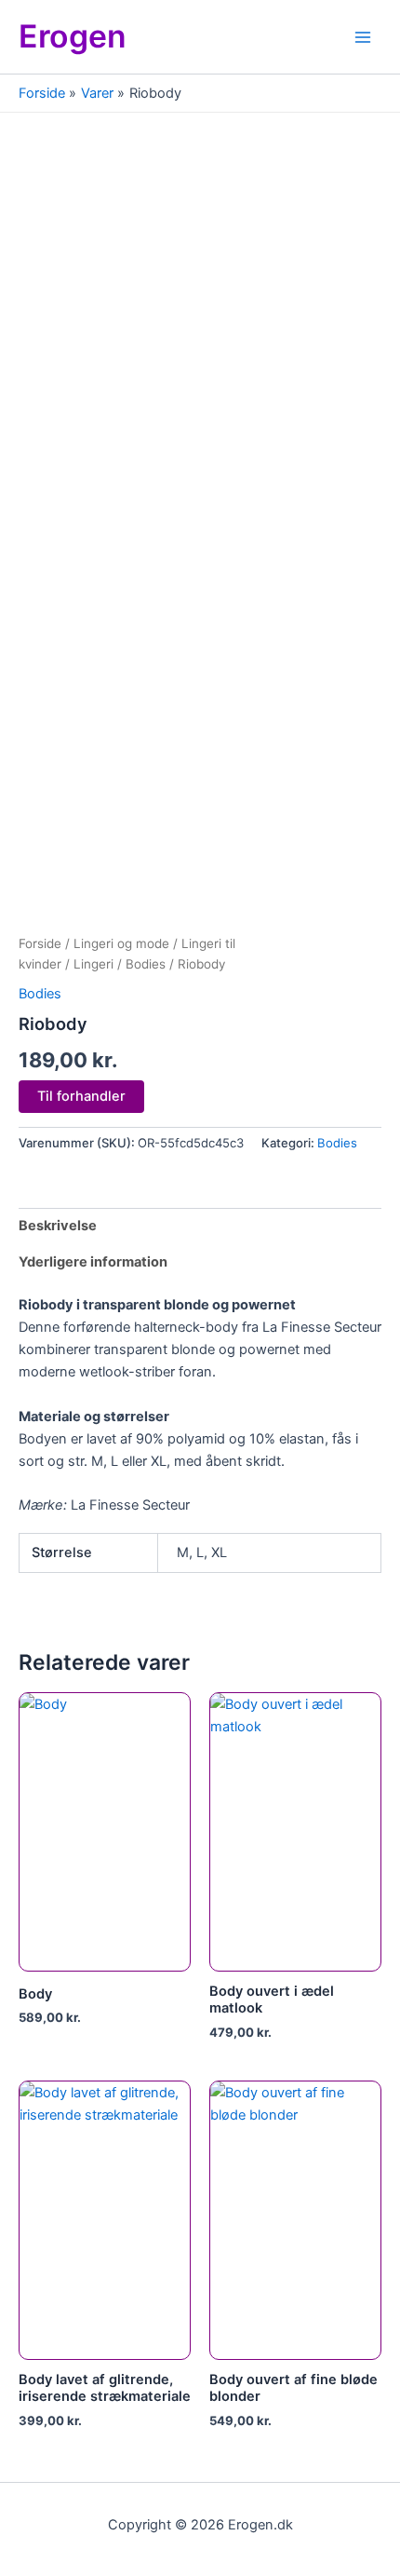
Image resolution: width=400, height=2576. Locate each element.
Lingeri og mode (121, 943)
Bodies (146, 964)
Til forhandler (81, 1096)
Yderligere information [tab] (93, 1262)
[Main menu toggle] (363, 36)
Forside (40, 943)
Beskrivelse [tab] (58, 1226)
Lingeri (93, 964)
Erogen (73, 36)
